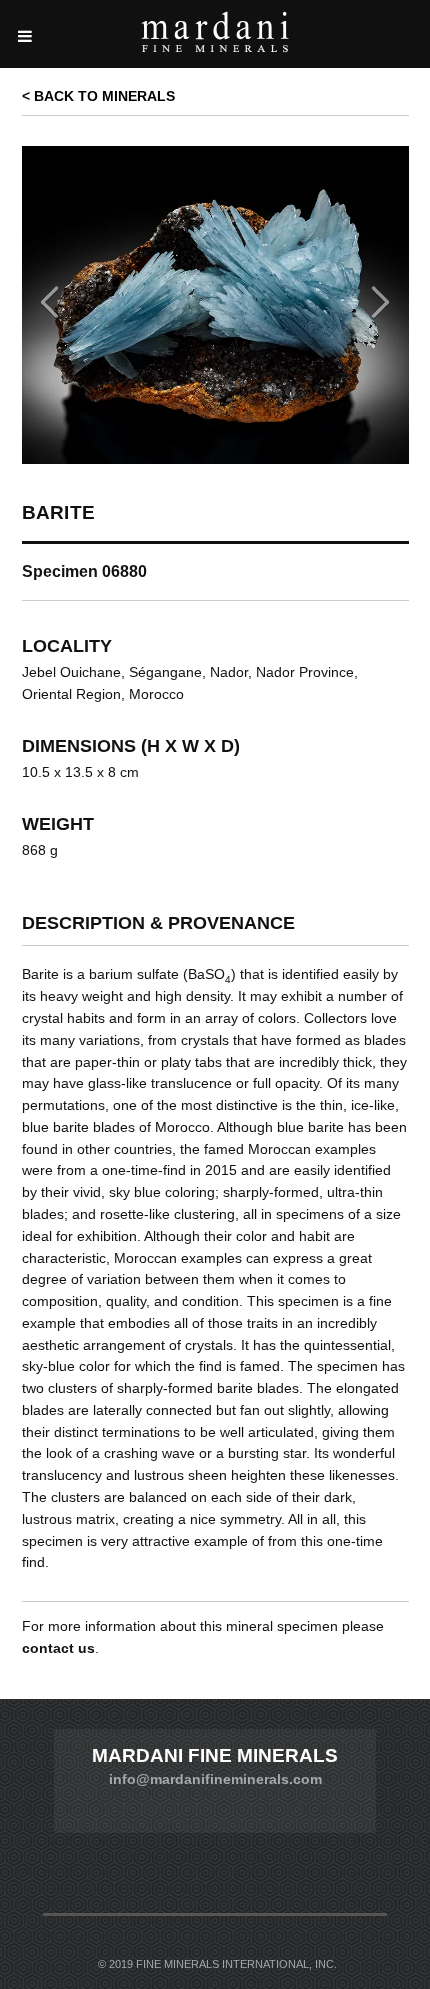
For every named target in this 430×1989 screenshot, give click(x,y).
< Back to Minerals (98, 96)
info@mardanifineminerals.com (215, 1779)
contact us (58, 1648)
